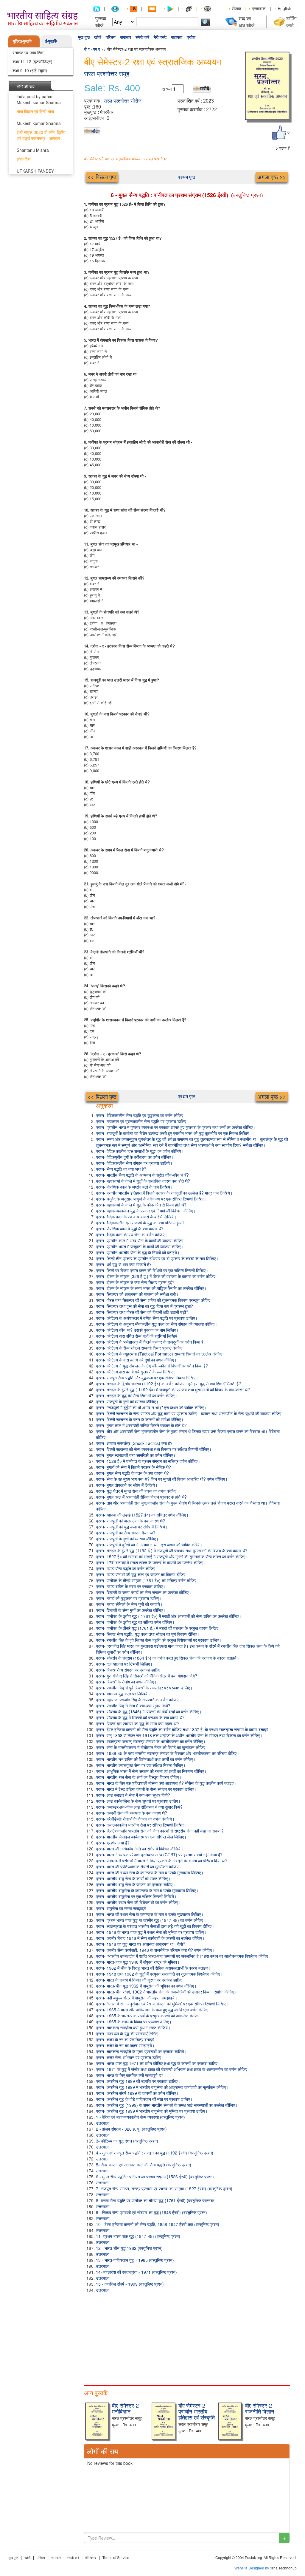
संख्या (167, 89)
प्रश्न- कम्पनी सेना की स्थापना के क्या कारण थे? (132, 1813)
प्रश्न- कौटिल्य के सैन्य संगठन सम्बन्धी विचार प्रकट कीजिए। (140, 1348)
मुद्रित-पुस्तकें (22, 41)
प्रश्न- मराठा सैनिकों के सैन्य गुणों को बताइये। (129, 1604)
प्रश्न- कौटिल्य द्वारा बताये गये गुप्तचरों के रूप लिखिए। (136, 1372)
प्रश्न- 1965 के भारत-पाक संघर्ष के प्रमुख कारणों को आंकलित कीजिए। (149, 2016)
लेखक (236, 8)
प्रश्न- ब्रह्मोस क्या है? (113, 1843)
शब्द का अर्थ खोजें (246, 22)
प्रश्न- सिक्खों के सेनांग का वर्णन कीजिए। (126, 1682)
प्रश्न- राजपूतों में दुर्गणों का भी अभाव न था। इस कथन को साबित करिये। (149, 1545)
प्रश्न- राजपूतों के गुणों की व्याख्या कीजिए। (127, 1401)
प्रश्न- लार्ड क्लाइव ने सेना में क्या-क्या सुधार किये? (133, 1795)
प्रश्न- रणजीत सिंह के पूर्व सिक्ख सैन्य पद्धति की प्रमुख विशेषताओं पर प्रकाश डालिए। (159, 1640)
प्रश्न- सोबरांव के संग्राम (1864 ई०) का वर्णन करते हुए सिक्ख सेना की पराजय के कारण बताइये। (168, 1658)
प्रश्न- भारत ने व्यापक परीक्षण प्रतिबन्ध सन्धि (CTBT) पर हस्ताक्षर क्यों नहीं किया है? (159, 1855)
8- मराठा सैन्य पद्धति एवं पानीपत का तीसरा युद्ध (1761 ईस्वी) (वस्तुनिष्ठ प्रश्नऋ (155, 2200)
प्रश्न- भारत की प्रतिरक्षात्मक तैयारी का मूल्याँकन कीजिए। (139, 1866)
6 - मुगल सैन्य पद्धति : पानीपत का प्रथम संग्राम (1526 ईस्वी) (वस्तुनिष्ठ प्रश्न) (155, 2177)
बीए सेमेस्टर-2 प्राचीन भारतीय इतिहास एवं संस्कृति (197, 2411)
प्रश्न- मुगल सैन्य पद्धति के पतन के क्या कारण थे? (132, 1473)
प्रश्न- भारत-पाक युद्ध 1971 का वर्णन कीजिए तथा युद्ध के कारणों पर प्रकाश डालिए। (158, 2063)
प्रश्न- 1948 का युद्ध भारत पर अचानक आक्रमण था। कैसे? (141, 1944)
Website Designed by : (253, 2568)
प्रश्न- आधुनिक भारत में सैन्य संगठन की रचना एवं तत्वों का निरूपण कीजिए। (151, 1771)
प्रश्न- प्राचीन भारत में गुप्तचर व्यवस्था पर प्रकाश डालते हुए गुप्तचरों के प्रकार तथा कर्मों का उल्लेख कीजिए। (176, 1127)
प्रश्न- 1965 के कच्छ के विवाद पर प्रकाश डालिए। (134, 2022)
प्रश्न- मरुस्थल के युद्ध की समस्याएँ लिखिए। (128, 2033)
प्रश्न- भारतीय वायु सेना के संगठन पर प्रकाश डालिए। (136, 1884)
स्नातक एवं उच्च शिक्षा (28, 52)
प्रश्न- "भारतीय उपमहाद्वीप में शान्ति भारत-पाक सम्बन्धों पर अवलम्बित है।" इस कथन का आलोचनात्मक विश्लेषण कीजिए (182, 1956)
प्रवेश (191, 37)
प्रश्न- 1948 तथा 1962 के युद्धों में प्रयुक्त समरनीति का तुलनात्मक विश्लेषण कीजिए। (159, 1974)
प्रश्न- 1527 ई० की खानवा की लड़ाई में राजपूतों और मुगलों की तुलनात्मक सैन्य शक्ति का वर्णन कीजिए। (172, 1556)
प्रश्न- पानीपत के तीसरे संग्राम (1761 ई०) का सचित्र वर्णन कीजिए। (147, 1580)
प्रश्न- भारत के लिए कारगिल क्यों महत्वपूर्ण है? (130, 2075)
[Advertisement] (187, 2338)
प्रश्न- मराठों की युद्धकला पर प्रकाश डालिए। (129, 1598)
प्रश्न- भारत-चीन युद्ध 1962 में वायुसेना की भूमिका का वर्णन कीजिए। (146, 1986)
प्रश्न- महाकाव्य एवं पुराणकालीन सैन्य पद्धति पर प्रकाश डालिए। (142, 1121)
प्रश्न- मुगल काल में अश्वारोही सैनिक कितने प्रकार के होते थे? (141, 1425)
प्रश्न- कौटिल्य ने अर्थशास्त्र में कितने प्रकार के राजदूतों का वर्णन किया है (150, 1342)
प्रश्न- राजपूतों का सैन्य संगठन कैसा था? (126, 1533)
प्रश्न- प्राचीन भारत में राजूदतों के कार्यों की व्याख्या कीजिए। (140, 1246)
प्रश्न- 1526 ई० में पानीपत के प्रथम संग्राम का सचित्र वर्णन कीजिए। (148, 1461)
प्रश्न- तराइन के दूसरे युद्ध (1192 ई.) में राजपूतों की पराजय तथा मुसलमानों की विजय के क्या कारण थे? (172, 1550)
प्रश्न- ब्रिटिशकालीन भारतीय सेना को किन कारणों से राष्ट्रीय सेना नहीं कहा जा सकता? (160, 1831)
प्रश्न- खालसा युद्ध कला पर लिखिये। (123, 1694)
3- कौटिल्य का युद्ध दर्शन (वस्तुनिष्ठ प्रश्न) (127, 2141)
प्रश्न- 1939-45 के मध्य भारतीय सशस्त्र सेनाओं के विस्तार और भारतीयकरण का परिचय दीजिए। (168, 1753)
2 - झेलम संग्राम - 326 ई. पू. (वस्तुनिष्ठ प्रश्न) (131, 2129)
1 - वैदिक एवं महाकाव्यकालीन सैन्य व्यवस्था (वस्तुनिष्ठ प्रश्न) (140, 2117)
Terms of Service (116, 2558)
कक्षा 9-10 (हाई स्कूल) (30, 70)
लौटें (94, 131)
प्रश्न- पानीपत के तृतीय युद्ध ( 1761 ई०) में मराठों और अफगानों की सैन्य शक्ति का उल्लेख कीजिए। (169, 1616)
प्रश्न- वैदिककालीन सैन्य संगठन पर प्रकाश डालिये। (134, 1163)
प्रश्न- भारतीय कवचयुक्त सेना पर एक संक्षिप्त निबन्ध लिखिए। (141, 1765)
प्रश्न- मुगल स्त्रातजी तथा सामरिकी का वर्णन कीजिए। (136, 1455)
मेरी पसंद (160, 37)
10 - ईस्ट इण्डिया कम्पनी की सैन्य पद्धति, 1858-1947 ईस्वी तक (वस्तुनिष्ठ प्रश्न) (158, 2224)
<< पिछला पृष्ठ (102, 177)
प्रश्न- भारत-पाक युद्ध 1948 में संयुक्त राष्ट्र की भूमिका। (138, 1962)
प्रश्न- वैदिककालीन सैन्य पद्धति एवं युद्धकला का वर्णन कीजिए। (141, 1115)
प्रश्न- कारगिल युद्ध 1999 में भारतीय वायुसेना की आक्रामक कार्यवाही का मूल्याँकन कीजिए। (162, 2087)
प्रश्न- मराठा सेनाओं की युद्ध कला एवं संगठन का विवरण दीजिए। (142, 1574)
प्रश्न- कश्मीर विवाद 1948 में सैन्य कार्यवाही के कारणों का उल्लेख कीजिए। (150, 1938)
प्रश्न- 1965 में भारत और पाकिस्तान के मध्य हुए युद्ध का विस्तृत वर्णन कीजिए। (153, 2010)
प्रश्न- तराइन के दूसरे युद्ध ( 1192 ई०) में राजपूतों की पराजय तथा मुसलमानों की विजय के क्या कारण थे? (173, 1390)
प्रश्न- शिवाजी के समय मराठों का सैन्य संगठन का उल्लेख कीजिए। (144, 1592)
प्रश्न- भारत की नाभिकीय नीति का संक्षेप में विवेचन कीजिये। (140, 1849)
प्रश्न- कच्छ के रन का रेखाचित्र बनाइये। (126, 2039)
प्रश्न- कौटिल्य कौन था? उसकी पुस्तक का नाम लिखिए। (137, 1330)
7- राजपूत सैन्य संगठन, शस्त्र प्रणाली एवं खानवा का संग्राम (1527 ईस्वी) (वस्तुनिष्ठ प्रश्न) (164, 2188)
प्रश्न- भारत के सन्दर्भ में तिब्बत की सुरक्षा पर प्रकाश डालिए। (140, 1980)
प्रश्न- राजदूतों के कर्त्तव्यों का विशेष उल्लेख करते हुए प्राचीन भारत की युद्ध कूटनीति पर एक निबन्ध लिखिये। (174, 1133)
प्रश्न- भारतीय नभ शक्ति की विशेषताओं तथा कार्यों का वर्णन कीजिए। (146, 1759)
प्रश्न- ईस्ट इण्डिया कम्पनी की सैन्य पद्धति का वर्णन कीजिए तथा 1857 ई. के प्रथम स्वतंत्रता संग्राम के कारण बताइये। (183, 1729)
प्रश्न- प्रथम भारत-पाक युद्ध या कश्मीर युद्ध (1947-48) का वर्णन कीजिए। (151, 1920)
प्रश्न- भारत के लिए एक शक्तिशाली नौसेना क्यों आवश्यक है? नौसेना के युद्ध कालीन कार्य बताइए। (166, 1783)
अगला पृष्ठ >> (272, 177)
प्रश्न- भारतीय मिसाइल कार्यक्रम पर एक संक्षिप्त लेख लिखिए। (141, 1837)
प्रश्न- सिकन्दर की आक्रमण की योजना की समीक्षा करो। (137, 1294)
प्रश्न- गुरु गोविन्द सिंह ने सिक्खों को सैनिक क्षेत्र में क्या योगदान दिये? (147, 1676)
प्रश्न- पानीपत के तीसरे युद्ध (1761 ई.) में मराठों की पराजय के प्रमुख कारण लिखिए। (158, 1628)
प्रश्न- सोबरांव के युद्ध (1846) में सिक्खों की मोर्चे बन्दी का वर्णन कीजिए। (149, 1711)
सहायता (177, 37)
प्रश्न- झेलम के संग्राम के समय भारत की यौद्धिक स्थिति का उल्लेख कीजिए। (151, 1288)
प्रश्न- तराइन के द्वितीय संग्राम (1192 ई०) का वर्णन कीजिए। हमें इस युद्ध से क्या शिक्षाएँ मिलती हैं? (168, 1384)
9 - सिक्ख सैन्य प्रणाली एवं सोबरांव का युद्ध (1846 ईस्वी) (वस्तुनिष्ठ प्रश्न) (151, 2212)
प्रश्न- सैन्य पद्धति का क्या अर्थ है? (121, 1169)
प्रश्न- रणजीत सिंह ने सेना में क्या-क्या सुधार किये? (133, 1706)
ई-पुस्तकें (51, 41)
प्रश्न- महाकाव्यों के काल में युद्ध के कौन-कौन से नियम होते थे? (141, 1205)
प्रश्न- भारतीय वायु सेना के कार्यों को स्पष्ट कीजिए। (133, 1878)
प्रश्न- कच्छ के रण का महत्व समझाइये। (125, 2045)
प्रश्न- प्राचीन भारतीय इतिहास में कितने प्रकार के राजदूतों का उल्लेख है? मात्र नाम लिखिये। (164, 1193)
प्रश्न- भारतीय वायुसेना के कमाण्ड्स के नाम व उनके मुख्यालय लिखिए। (147, 1890)
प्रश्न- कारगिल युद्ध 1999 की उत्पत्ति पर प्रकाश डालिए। (138, 2081)
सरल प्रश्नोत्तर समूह (107, 74)
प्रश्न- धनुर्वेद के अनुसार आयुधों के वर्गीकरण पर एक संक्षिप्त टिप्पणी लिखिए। (151, 1199)
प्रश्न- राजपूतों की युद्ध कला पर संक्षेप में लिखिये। (132, 1527)
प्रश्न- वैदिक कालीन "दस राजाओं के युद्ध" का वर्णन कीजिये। (140, 1151)
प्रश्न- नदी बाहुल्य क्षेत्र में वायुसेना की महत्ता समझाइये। (137, 1998)
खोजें (98, 37)
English (284, 8)
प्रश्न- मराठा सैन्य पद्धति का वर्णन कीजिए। (127, 1568)
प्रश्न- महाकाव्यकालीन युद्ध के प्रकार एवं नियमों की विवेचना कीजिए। (146, 1211)
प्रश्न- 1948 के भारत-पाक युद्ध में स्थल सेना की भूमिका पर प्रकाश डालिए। (151, 1932)
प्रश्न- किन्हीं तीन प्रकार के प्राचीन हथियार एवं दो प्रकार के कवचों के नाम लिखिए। (157, 1258)
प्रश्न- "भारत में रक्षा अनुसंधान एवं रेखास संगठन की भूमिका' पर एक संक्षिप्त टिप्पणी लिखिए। (162, 2004)
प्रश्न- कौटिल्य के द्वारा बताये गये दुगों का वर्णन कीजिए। (136, 1360)
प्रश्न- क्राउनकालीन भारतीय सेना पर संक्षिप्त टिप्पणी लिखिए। (141, 1825)
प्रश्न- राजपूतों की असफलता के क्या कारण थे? (130, 1521)
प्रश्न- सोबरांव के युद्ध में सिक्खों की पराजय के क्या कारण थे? (140, 1717)
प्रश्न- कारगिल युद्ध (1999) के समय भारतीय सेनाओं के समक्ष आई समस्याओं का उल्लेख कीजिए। (167, 2105)
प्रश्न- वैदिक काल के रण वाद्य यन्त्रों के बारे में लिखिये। (136, 1217)
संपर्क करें (142, 37)
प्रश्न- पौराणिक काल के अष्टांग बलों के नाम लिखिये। (134, 1187)
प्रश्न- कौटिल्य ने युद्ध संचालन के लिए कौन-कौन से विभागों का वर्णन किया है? (152, 1366)
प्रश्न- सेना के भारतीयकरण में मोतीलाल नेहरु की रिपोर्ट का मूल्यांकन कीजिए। (152, 1747)
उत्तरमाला (103, 2123)
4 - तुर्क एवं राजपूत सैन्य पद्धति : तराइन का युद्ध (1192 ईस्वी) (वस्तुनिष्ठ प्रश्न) (155, 2153)
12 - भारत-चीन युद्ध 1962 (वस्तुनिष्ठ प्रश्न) (129, 2248)
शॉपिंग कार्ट (291, 22)
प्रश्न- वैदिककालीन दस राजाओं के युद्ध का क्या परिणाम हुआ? (140, 1223)
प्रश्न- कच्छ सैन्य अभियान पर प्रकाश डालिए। (130, 2057)
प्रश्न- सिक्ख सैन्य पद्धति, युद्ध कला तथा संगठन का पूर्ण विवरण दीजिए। (148, 1634)
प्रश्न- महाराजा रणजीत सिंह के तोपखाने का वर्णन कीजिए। (139, 1700)
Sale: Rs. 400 (112, 88)
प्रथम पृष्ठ (187, 177)
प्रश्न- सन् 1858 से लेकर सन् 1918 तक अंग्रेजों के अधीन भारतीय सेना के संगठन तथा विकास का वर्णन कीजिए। (179, 1735)
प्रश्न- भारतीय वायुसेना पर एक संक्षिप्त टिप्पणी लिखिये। (136, 1896)
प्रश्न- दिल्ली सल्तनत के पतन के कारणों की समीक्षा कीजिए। (140, 1419)
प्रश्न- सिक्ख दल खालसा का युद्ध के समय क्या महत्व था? (138, 1723)
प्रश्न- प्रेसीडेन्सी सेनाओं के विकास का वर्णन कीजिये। (135, 1819)
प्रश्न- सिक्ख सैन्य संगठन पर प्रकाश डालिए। (129, 1670)
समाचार (126, 37)
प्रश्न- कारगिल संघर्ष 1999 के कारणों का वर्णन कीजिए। (137, 2093)
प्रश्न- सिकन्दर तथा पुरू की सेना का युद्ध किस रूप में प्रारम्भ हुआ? (144, 1306)
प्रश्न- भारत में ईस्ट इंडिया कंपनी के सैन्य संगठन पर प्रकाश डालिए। (146, 1789)
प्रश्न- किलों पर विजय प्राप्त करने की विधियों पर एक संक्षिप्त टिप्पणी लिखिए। (152, 1270)
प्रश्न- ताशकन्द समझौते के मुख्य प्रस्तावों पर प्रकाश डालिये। (141, 2051)
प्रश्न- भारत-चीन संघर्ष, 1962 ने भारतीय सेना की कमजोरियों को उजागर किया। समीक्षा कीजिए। (166, 1992)
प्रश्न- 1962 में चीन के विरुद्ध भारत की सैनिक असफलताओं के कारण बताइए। (153, 1968)
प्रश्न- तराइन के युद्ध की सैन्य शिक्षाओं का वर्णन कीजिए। (137, 1395)
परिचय (111, 37)
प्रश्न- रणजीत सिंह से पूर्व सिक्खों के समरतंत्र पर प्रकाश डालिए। (144, 1688)
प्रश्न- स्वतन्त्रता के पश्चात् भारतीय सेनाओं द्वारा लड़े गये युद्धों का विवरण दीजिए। (155, 1926)
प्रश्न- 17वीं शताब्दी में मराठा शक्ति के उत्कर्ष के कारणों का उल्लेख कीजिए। (151, 1562)
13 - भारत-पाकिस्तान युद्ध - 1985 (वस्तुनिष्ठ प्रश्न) (135, 2260)
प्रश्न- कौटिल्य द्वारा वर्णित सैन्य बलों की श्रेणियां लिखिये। (138, 1336)
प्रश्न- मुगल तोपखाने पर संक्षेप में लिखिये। (127, 1485)
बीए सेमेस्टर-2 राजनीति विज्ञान (260, 2408)
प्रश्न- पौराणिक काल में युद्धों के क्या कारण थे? (130, 1229)
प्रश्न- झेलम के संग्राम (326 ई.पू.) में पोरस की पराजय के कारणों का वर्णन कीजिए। (157, 1276)
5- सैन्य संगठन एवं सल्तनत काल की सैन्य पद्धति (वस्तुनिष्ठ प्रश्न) (144, 2165)
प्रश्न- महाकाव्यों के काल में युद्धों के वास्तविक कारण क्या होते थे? (143, 1181)
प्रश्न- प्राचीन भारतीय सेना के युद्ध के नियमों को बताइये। (138, 1252)
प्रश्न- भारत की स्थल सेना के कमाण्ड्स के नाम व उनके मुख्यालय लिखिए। (150, 1872)
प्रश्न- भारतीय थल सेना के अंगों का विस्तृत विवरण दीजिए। (139, 1777)
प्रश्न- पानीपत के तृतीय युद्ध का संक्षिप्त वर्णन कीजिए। (135, 1622)
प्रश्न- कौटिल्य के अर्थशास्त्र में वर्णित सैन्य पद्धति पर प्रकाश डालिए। (147, 1318)
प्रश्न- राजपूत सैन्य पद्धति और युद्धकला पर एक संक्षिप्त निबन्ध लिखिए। (147, 1378)
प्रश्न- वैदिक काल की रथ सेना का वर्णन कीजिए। (132, 1234)
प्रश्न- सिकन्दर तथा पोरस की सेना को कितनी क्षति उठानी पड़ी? (142, 1312)
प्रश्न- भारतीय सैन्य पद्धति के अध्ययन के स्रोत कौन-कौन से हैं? (142, 1175)
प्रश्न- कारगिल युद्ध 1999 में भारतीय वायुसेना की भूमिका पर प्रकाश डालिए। (152, 2111)
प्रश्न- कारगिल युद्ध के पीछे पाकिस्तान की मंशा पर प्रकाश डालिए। (144, 2099)
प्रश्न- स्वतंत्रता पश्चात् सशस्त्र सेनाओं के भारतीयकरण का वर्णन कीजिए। (151, 1741)
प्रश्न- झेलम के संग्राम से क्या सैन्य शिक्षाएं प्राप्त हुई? (135, 1282)
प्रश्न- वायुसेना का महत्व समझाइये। (122, 1908)
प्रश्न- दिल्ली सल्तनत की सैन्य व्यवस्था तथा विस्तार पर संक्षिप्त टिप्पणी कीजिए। (154, 1449)
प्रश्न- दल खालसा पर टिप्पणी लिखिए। (124, 1664)
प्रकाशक (259, 8)
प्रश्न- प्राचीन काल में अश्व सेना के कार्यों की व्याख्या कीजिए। (141, 1240)
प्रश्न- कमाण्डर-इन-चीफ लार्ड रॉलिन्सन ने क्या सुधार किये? (139, 1807)
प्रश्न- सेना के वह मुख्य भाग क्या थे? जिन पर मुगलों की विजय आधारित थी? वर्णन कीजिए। (162, 1479)
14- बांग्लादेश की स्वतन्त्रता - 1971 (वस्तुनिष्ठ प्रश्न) (136, 2272)
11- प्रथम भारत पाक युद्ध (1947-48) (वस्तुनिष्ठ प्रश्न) (138, 2236)
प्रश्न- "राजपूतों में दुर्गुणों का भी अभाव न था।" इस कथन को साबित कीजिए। (151, 1407)
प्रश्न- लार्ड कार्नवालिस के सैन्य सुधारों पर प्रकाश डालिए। (138, 1801)
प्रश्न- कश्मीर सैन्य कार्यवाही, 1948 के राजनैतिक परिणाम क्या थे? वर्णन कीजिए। (155, 1950)
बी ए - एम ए (92, 49)
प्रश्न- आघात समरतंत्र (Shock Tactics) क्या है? (134, 1443)
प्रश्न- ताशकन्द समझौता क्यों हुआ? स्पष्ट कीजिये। (133, 2027)
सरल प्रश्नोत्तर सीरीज (123, 101)
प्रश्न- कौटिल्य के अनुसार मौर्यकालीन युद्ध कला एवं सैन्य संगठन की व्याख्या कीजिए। (157, 1324)
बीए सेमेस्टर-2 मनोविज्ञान (125, 2408)
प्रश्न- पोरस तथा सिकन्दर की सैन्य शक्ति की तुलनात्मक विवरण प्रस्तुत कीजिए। (154, 1300)
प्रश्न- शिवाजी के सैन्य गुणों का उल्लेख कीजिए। (131, 1610)
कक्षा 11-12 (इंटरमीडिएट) (32, 61)
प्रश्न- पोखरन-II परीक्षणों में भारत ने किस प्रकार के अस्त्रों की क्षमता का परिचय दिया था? (162, 1861)
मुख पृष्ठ (84, 37)
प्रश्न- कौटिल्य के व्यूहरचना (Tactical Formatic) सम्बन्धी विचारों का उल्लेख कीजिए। (160, 1354)
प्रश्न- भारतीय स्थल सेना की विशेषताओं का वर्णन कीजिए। (138, 1902)
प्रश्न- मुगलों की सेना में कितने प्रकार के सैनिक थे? (133, 1467)
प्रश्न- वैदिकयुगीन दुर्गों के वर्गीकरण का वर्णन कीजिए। (135, 1157)
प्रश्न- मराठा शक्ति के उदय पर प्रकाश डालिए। (131, 1586)
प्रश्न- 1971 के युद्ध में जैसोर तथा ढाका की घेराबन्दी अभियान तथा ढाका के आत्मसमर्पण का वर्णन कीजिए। (173, 2069)
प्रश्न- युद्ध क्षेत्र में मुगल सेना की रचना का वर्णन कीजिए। (137, 1491)
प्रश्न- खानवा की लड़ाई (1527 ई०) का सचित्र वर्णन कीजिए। (142, 1515)
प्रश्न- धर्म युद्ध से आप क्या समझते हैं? (124, 1264)
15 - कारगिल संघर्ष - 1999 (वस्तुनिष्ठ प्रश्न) (130, 2284)
